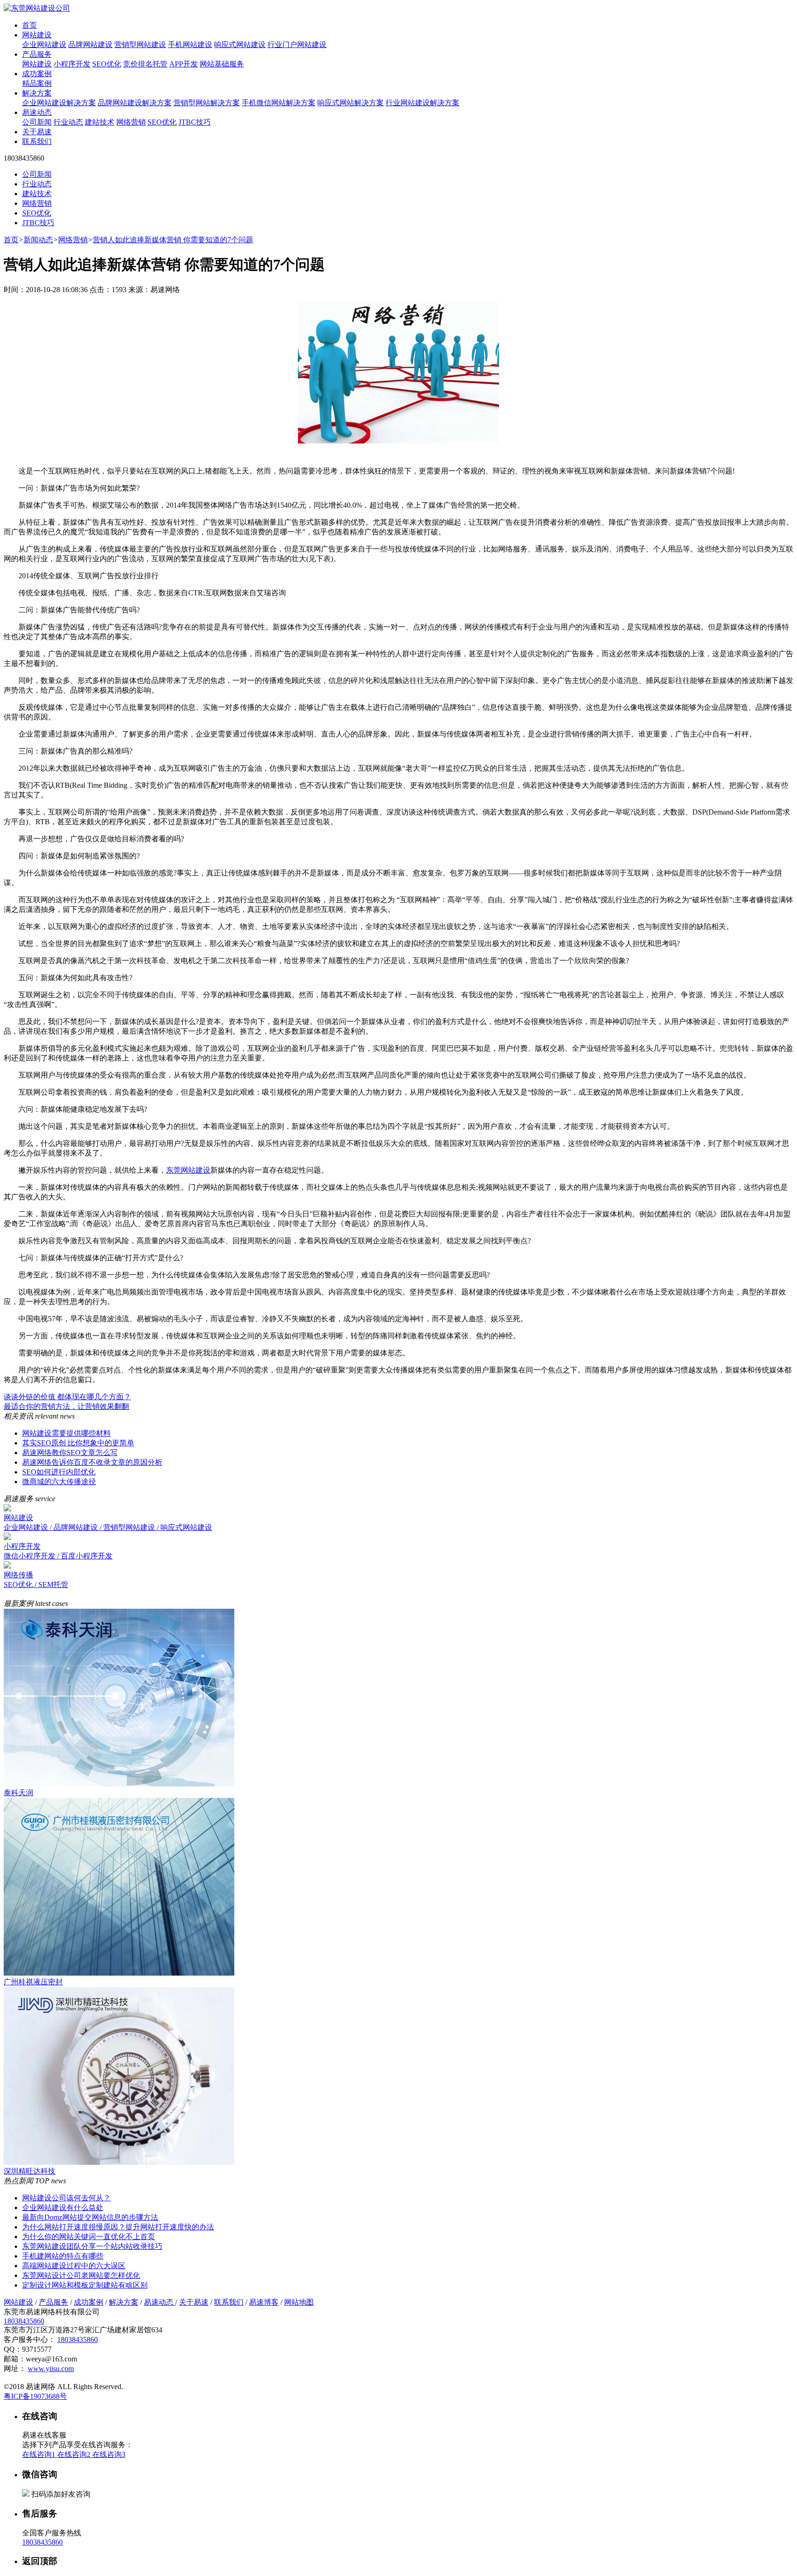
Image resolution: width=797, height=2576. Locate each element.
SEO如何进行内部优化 (59, 1472)
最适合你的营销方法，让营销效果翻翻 (66, 1406)
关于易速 (37, 132)
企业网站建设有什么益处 (63, 2208)
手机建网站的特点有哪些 (63, 2256)
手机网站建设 (190, 45)
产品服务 (37, 54)
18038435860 (24, 2321)
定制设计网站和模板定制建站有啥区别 (85, 2285)
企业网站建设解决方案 (59, 103)
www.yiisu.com (51, 2369)
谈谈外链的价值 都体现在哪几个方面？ (67, 1397)
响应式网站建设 (240, 45)
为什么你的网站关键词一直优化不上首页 (89, 2237)
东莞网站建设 (188, 1170)
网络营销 (131, 122)
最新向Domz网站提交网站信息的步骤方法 (90, 2217)
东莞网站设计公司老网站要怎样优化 (81, 2275)
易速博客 (264, 2302)
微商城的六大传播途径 (59, 1482)
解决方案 (37, 93)
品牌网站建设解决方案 (135, 103)
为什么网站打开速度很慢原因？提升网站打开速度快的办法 (118, 2227)
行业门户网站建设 (297, 45)
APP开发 (184, 64)
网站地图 (299, 2302)
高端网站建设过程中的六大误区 (74, 2266)
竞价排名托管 (145, 64)
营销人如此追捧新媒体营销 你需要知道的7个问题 (173, 240)
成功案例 (37, 74)
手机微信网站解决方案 (279, 103)
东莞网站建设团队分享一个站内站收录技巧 (92, 2246)
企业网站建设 (44, 45)
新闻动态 (38, 240)
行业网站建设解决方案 (422, 103)
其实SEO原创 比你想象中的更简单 (78, 1443)
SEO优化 (107, 64)
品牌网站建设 (90, 45)
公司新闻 (37, 122)
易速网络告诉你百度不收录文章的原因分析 (92, 1462)
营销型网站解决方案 (207, 103)
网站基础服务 (222, 64)
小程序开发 (72, 64)
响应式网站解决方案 (351, 103)
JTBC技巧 (195, 122)
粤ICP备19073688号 (35, 2396)
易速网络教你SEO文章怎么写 (70, 1453)
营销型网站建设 (140, 45)
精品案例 (37, 83)
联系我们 (37, 141)
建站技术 (100, 122)
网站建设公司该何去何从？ (66, 2198)
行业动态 (68, 122)
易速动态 (37, 112)
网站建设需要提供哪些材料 (66, 1433)
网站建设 (37, 35)
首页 (30, 25)
